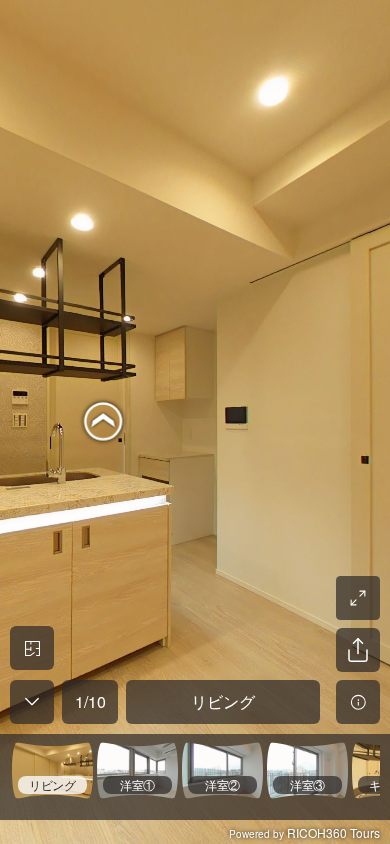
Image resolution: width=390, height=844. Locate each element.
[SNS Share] (358, 650)
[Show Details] (358, 702)
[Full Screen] (358, 598)
